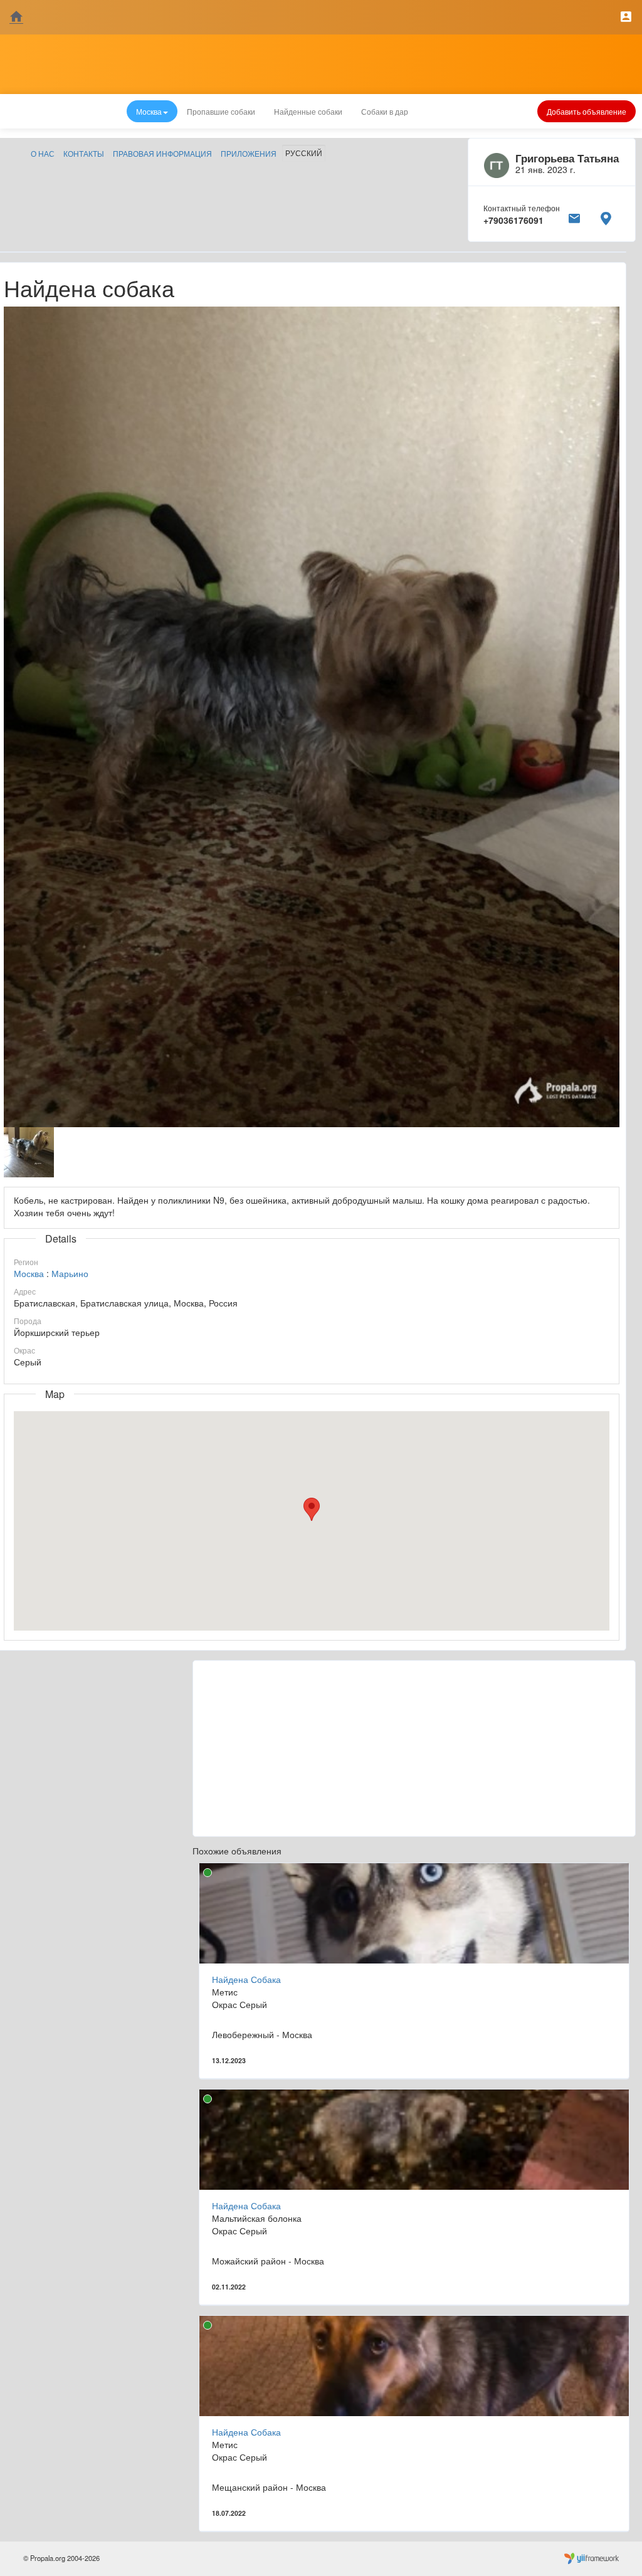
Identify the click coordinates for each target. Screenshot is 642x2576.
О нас (43, 153)
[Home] (16, 17)
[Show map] (606, 216)
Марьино (70, 1273)
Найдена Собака (246, 1979)
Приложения (249, 153)
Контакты (84, 153)
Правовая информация (162, 153)
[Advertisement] (414, 1748)
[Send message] (574, 216)
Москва (29, 1273)
